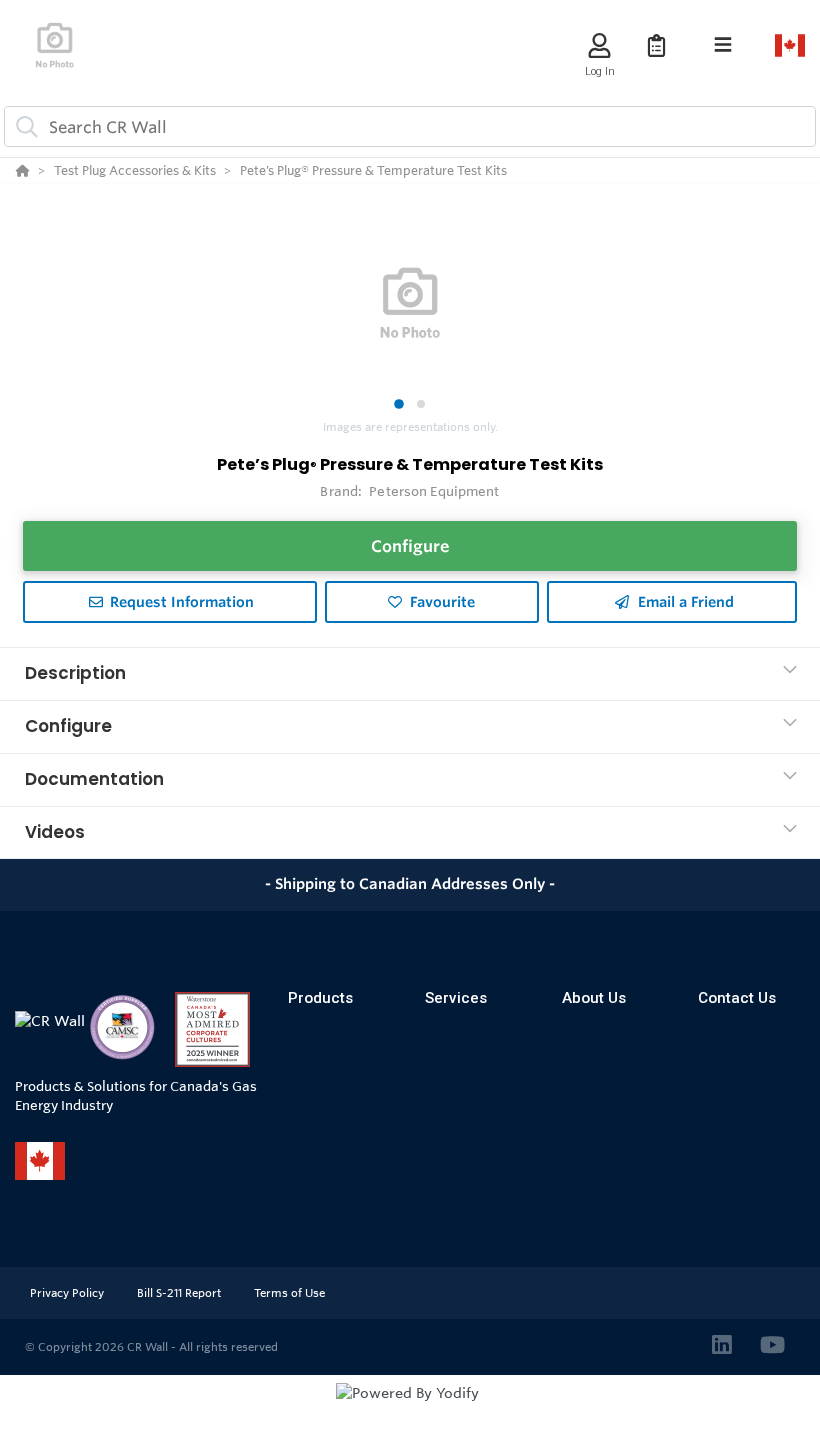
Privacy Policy (68, 1293)
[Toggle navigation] (723, 45)
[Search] (23, 127)
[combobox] (410, 126)
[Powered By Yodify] (410, 1411)
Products (320, 998)
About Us (594, 998)
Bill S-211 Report (180, 1293)
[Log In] (599, 45)
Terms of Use (289, 1293)
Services (456, 998)
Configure (410, 546)
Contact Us (737, 998)
